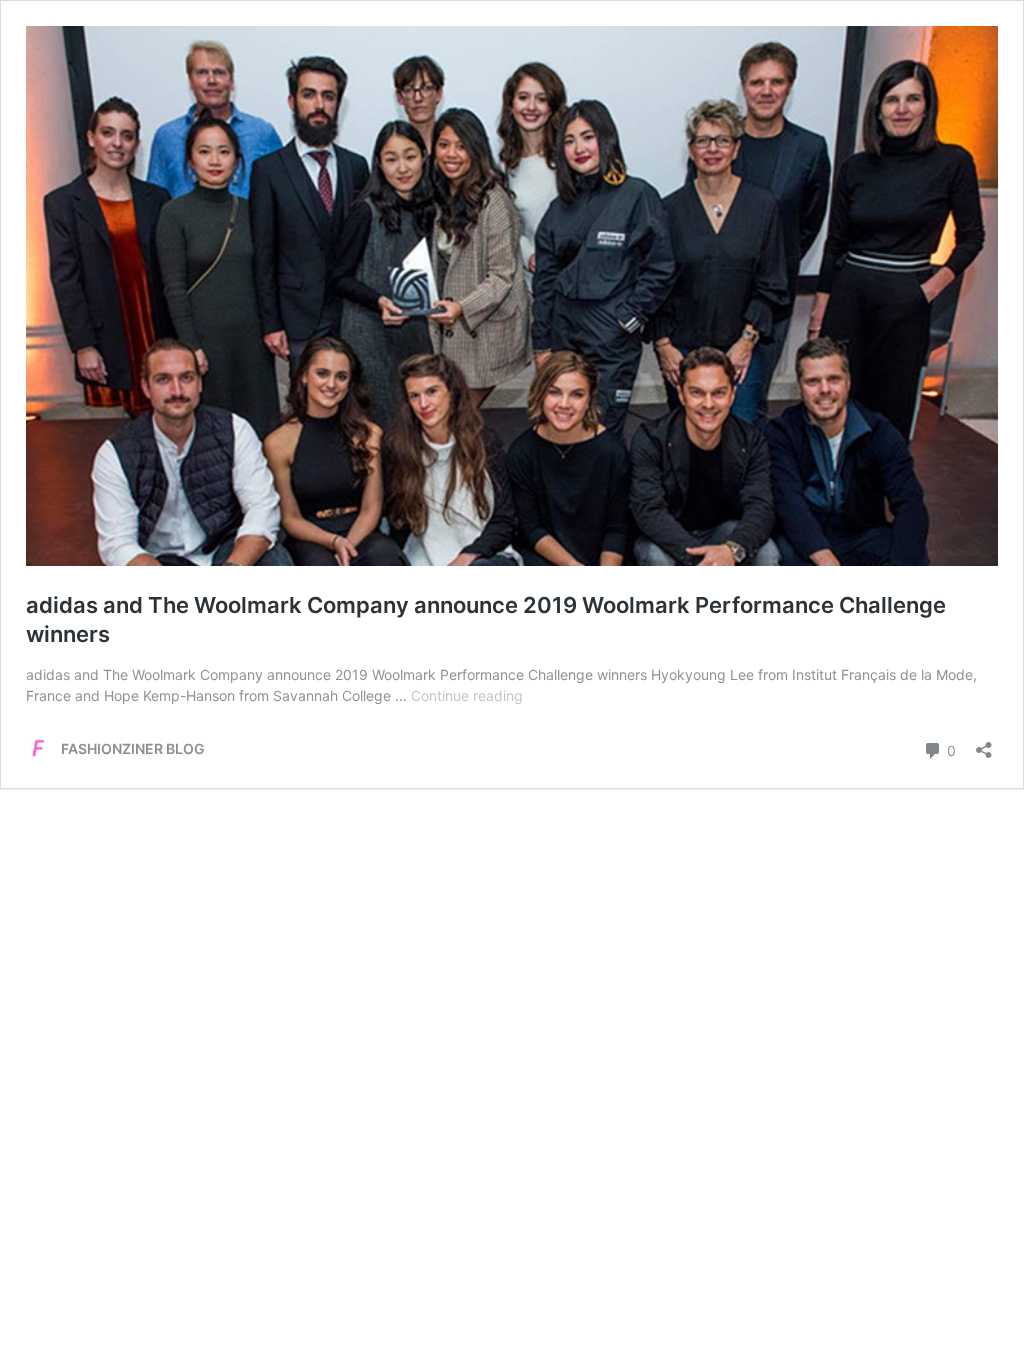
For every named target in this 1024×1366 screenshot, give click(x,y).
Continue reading (467, 695)
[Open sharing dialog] (984, 743)
